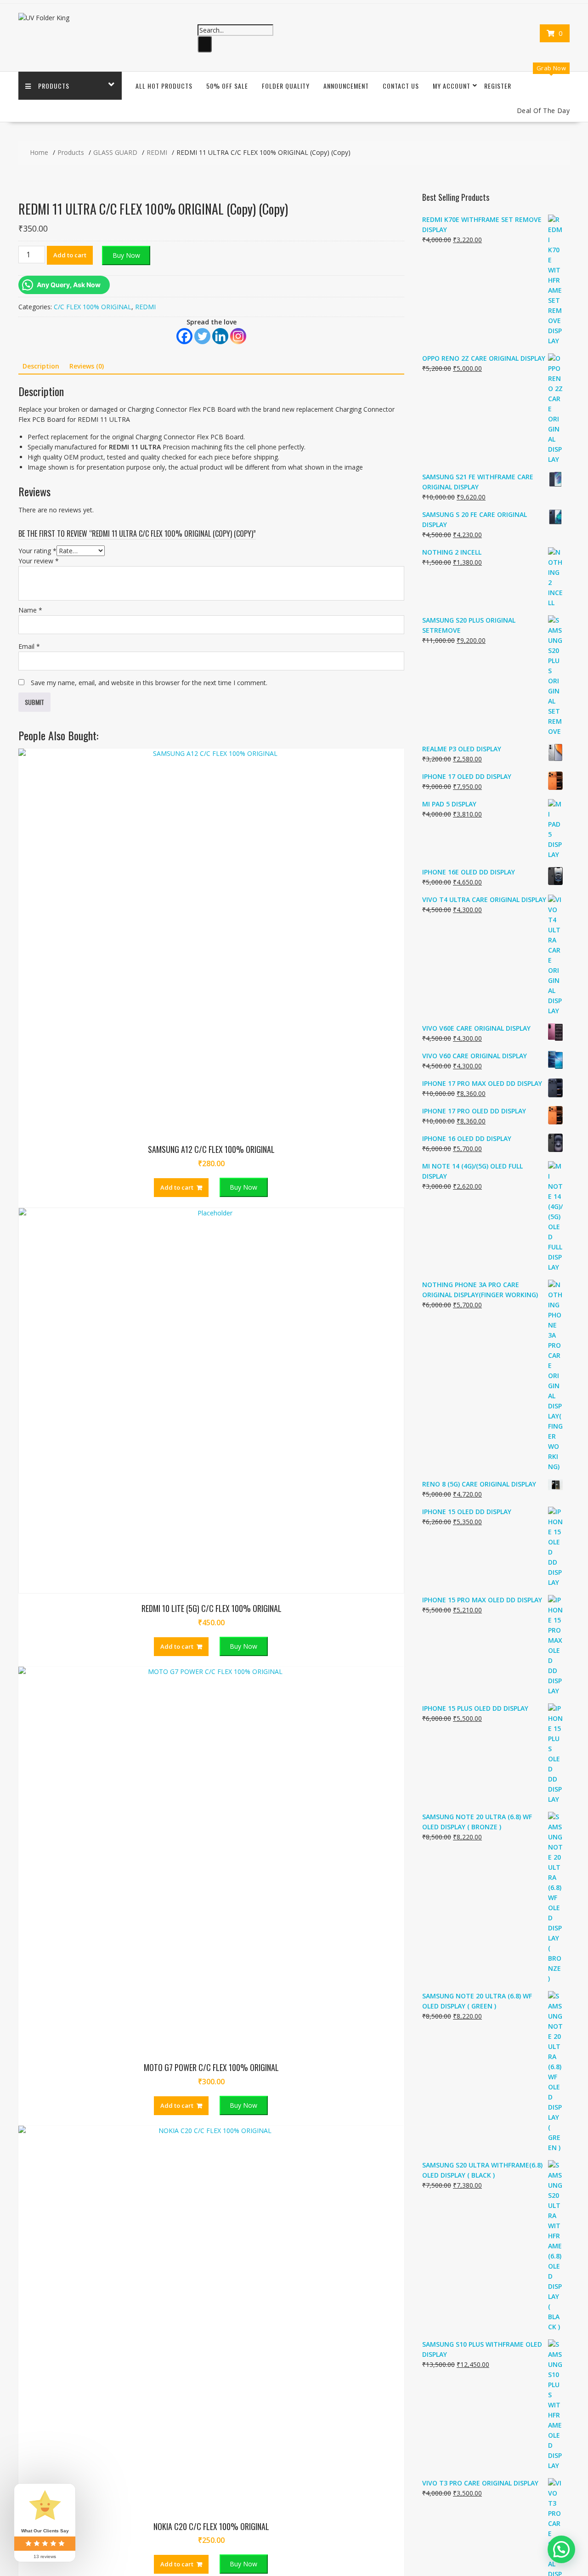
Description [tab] (41, 366)
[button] (561, 2549)
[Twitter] (202, 336)
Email (29, 646)
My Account (452, 86)
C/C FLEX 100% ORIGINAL (93, 307)
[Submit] (205, 44)
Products (54, 86)
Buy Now (126, 255)
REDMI (145, 307)
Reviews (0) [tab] (87, 366)
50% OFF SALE (227, 86)
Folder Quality (286, 86)
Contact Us (401, 86)
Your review (39, 561)
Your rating (37, 551)
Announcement (346, 86)
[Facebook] (184, 336)
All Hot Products (164, 86)
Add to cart (70, 255)
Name (30, 610)
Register (498, 86)
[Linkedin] (220, 336)
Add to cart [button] (177, 1187)
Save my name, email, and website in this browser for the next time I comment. (149, 683)
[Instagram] (238, 336)
